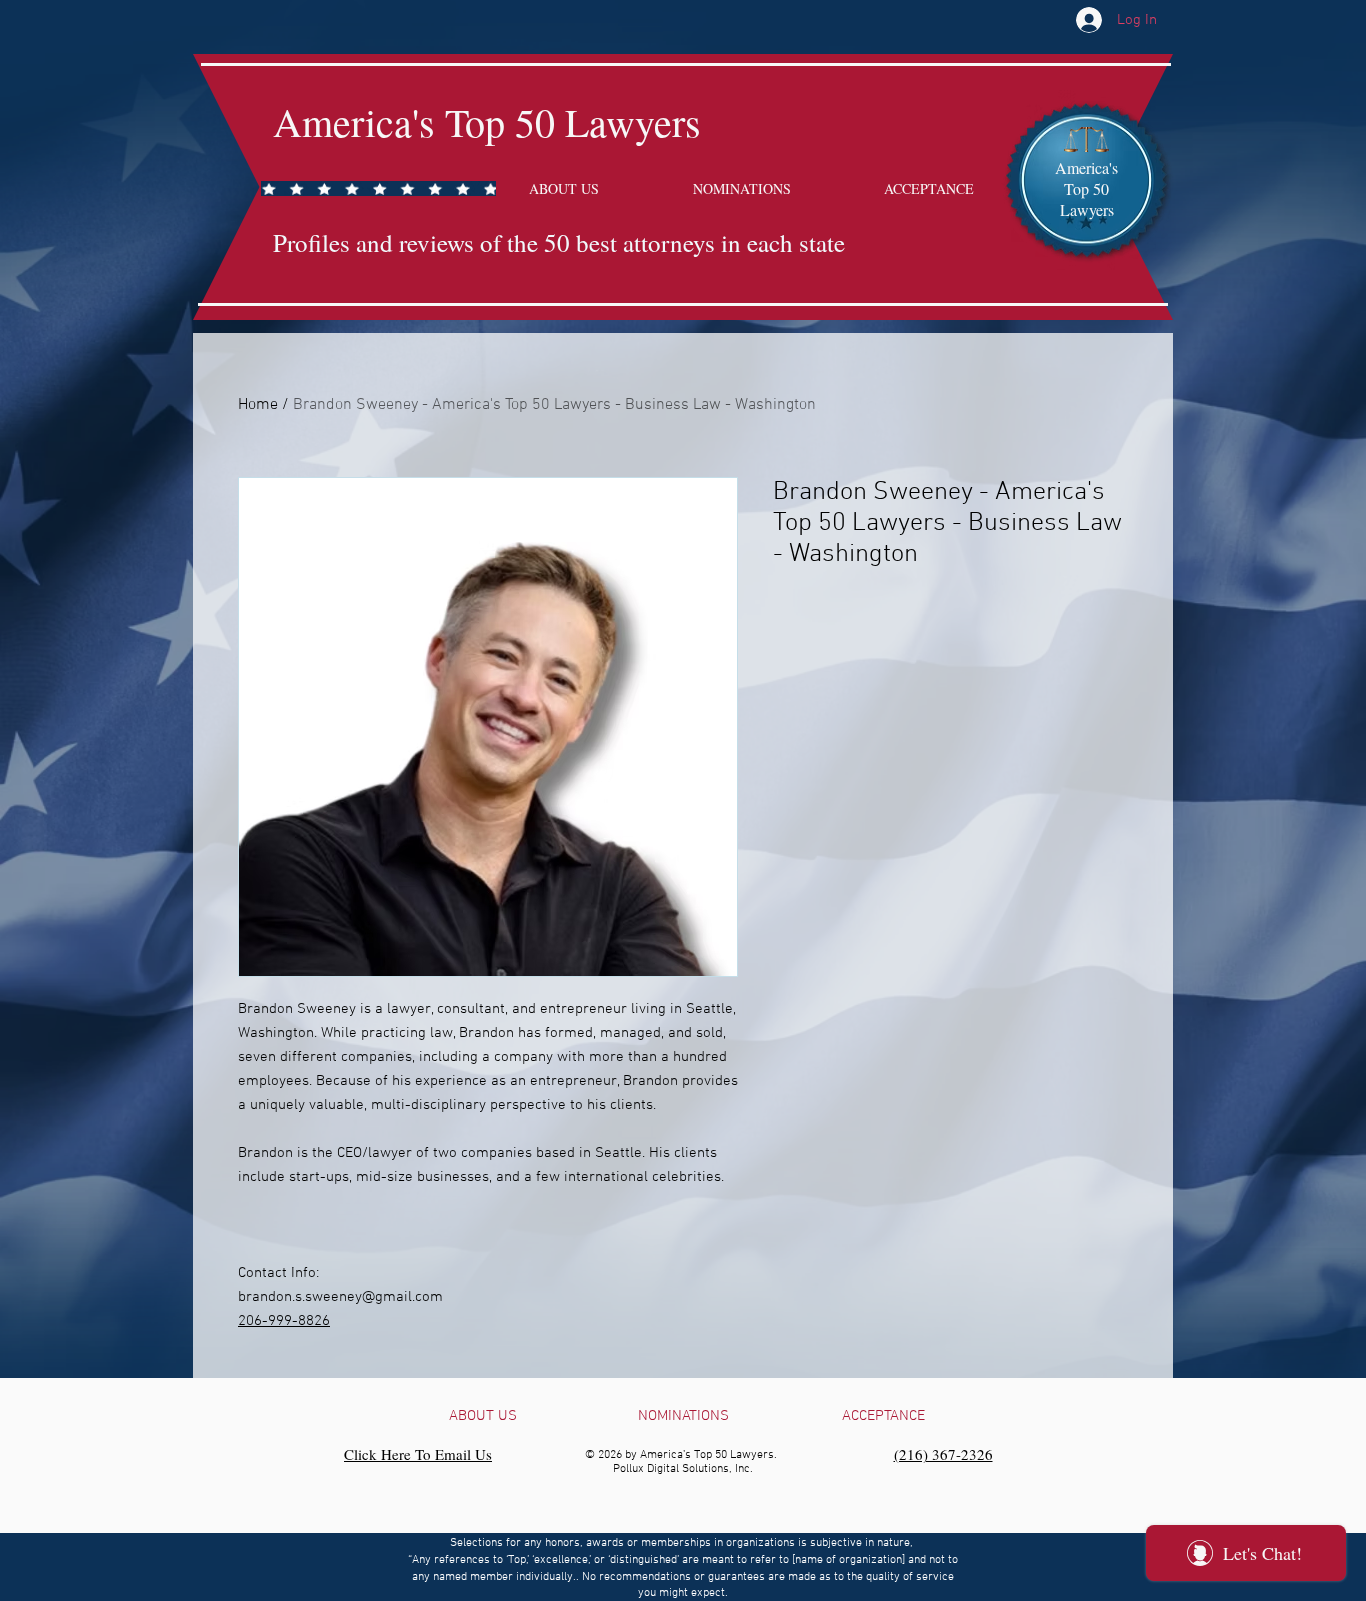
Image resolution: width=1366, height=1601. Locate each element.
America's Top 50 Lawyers (487, 121)
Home (258, 405)
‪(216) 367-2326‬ (943, 1454)
